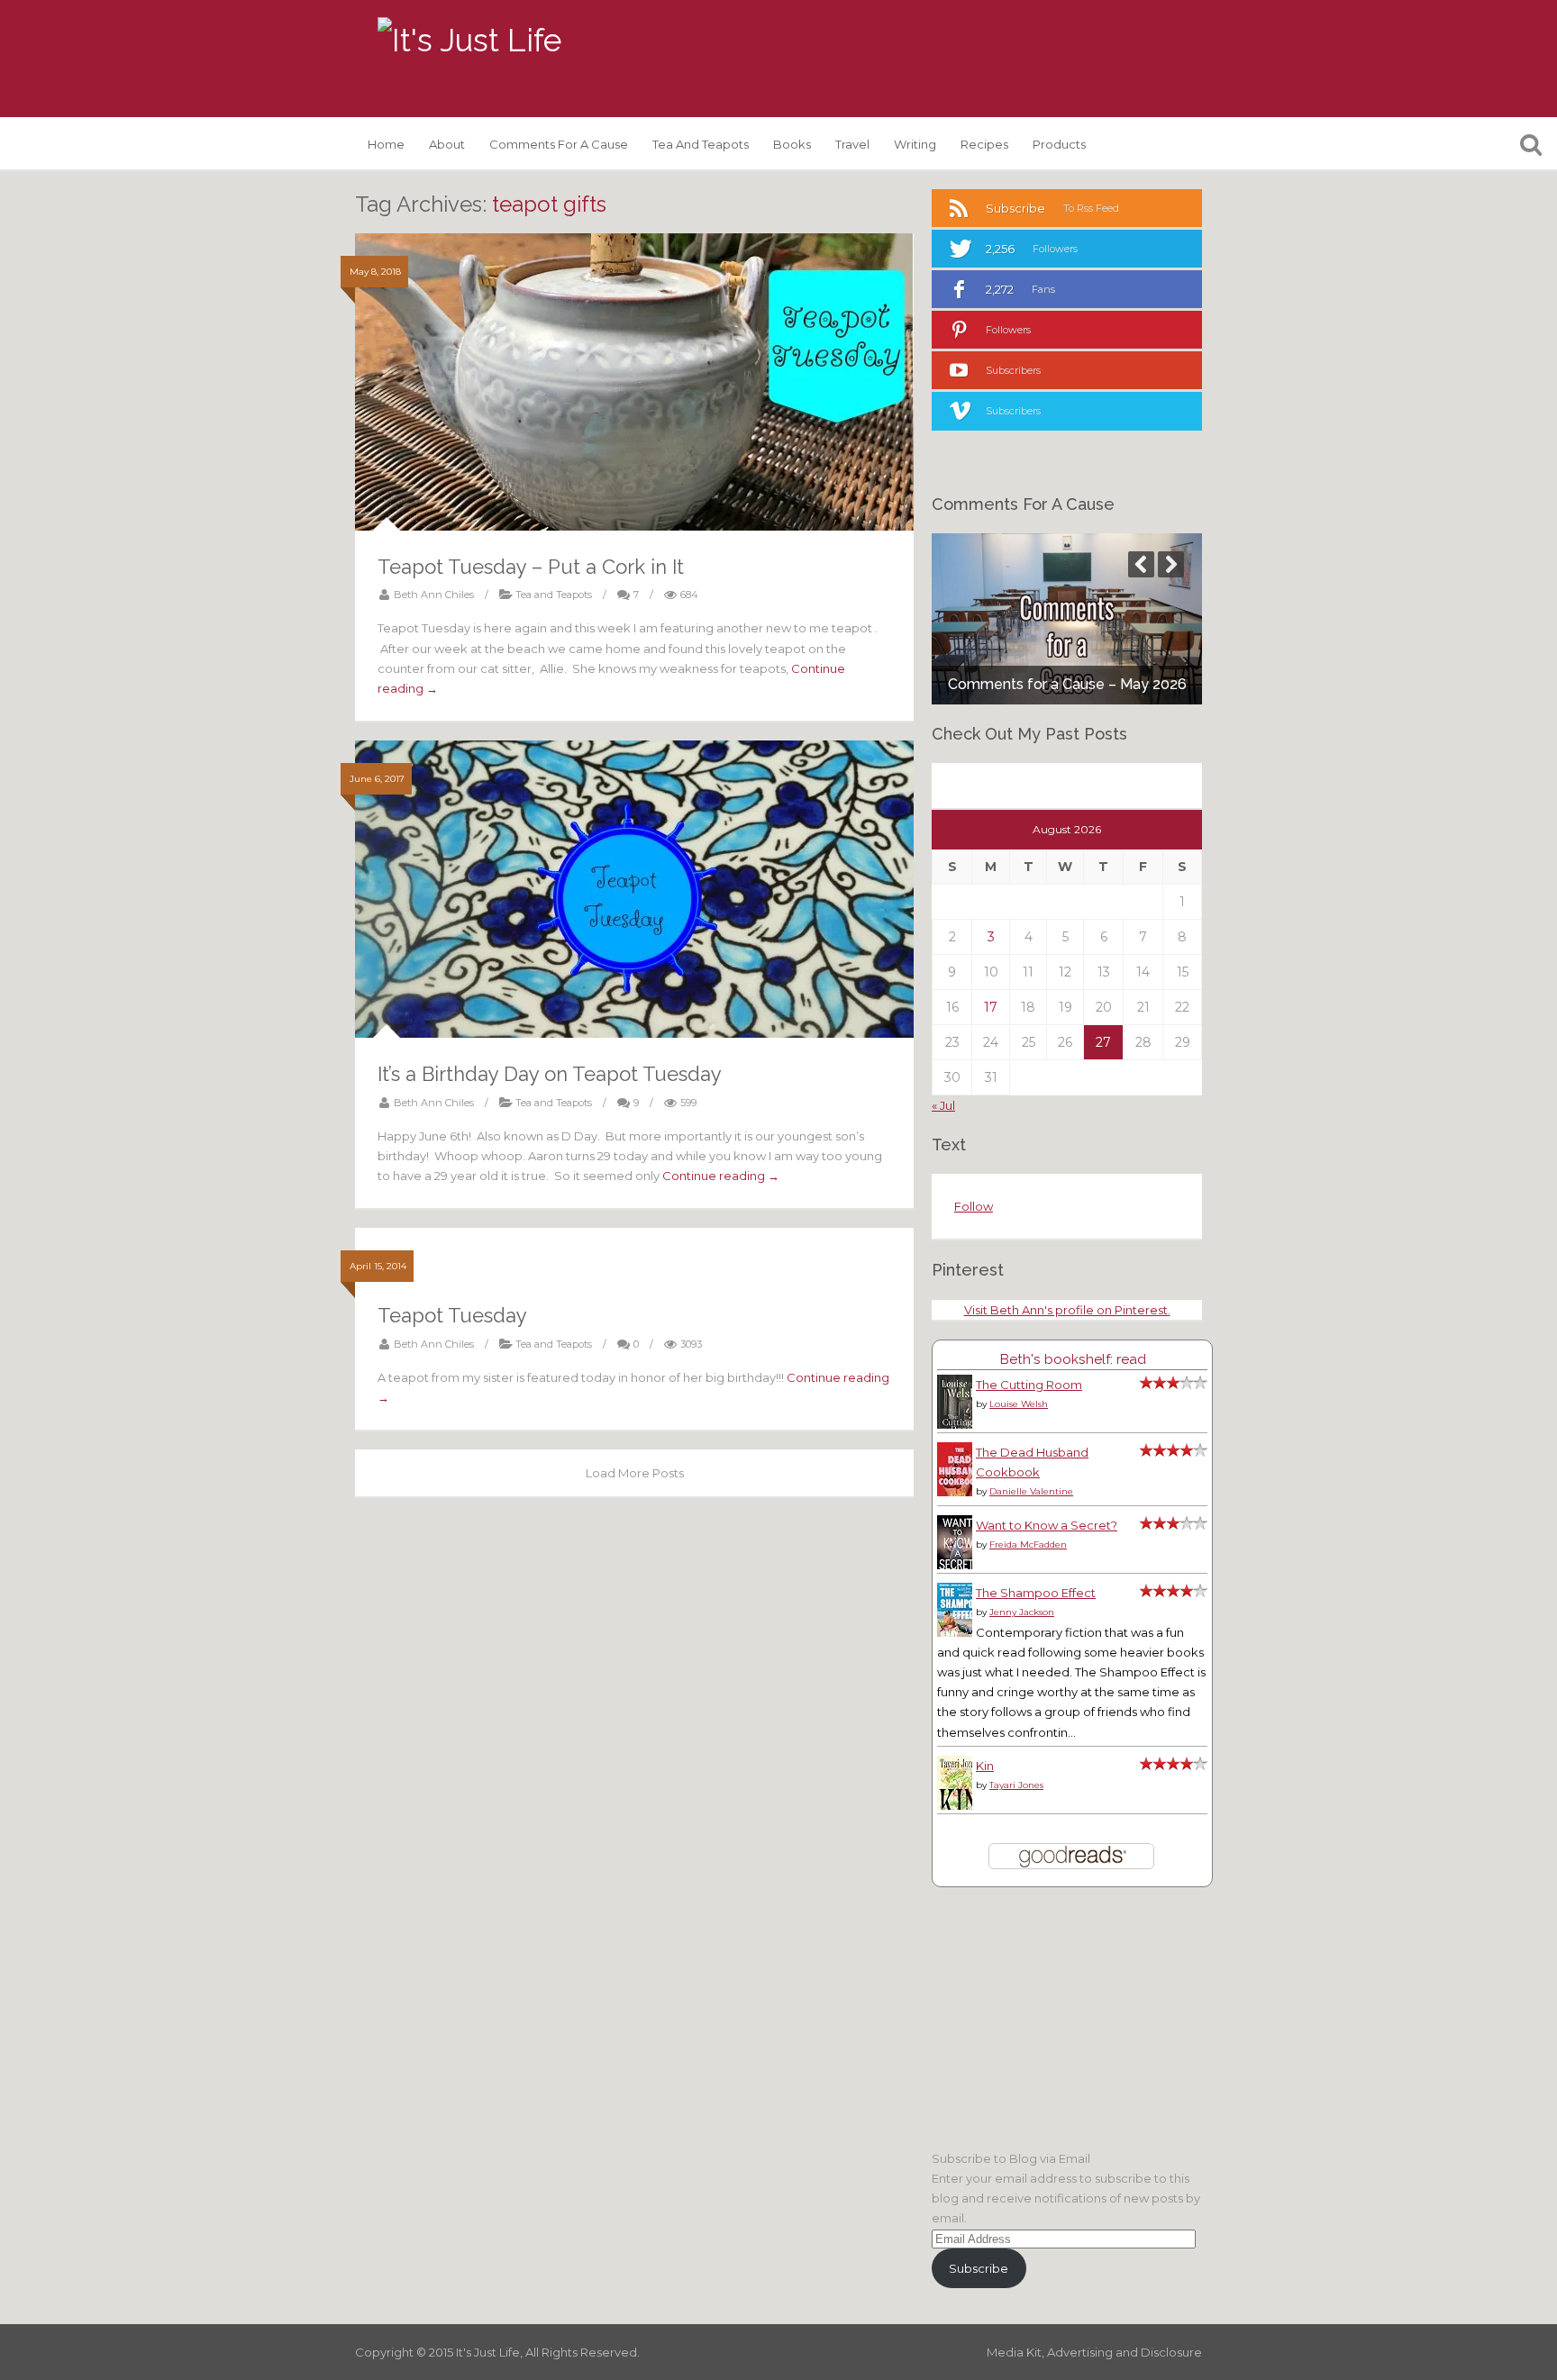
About (447, 144)
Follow (974, 1206)
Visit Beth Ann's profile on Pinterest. (1067, 1310)
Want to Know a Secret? (1047, 1525)
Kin (985, 1766)
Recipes (984, 144)
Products (1059, 144)
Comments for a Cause (559, 144)
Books (792, 144)
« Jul (943, 1105)
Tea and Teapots (701, 144)
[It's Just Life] (469, 41)
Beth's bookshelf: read (1073, 1359)
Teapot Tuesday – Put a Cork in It (531, 567)
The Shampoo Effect (1036, 1593)
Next (1171, 564)
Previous (1141, 564)
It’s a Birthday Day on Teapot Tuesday (550, 1074)
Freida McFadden (1028, 1544)
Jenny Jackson (1022, 1612)
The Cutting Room (1029, 1385)
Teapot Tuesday (452, 1315)
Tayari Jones (1016, 1785)
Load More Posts (635, 1473)
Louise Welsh (1019, 1404)
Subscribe (979, 2268)
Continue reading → (721, 1176)
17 (991, 1007)
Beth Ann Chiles (434, 595)
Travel (852, 144)
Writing (915, 144)
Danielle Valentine (1031, 1491)
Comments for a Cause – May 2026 (1067, 684)
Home (386, 144)
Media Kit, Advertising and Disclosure (1094, 2352)
